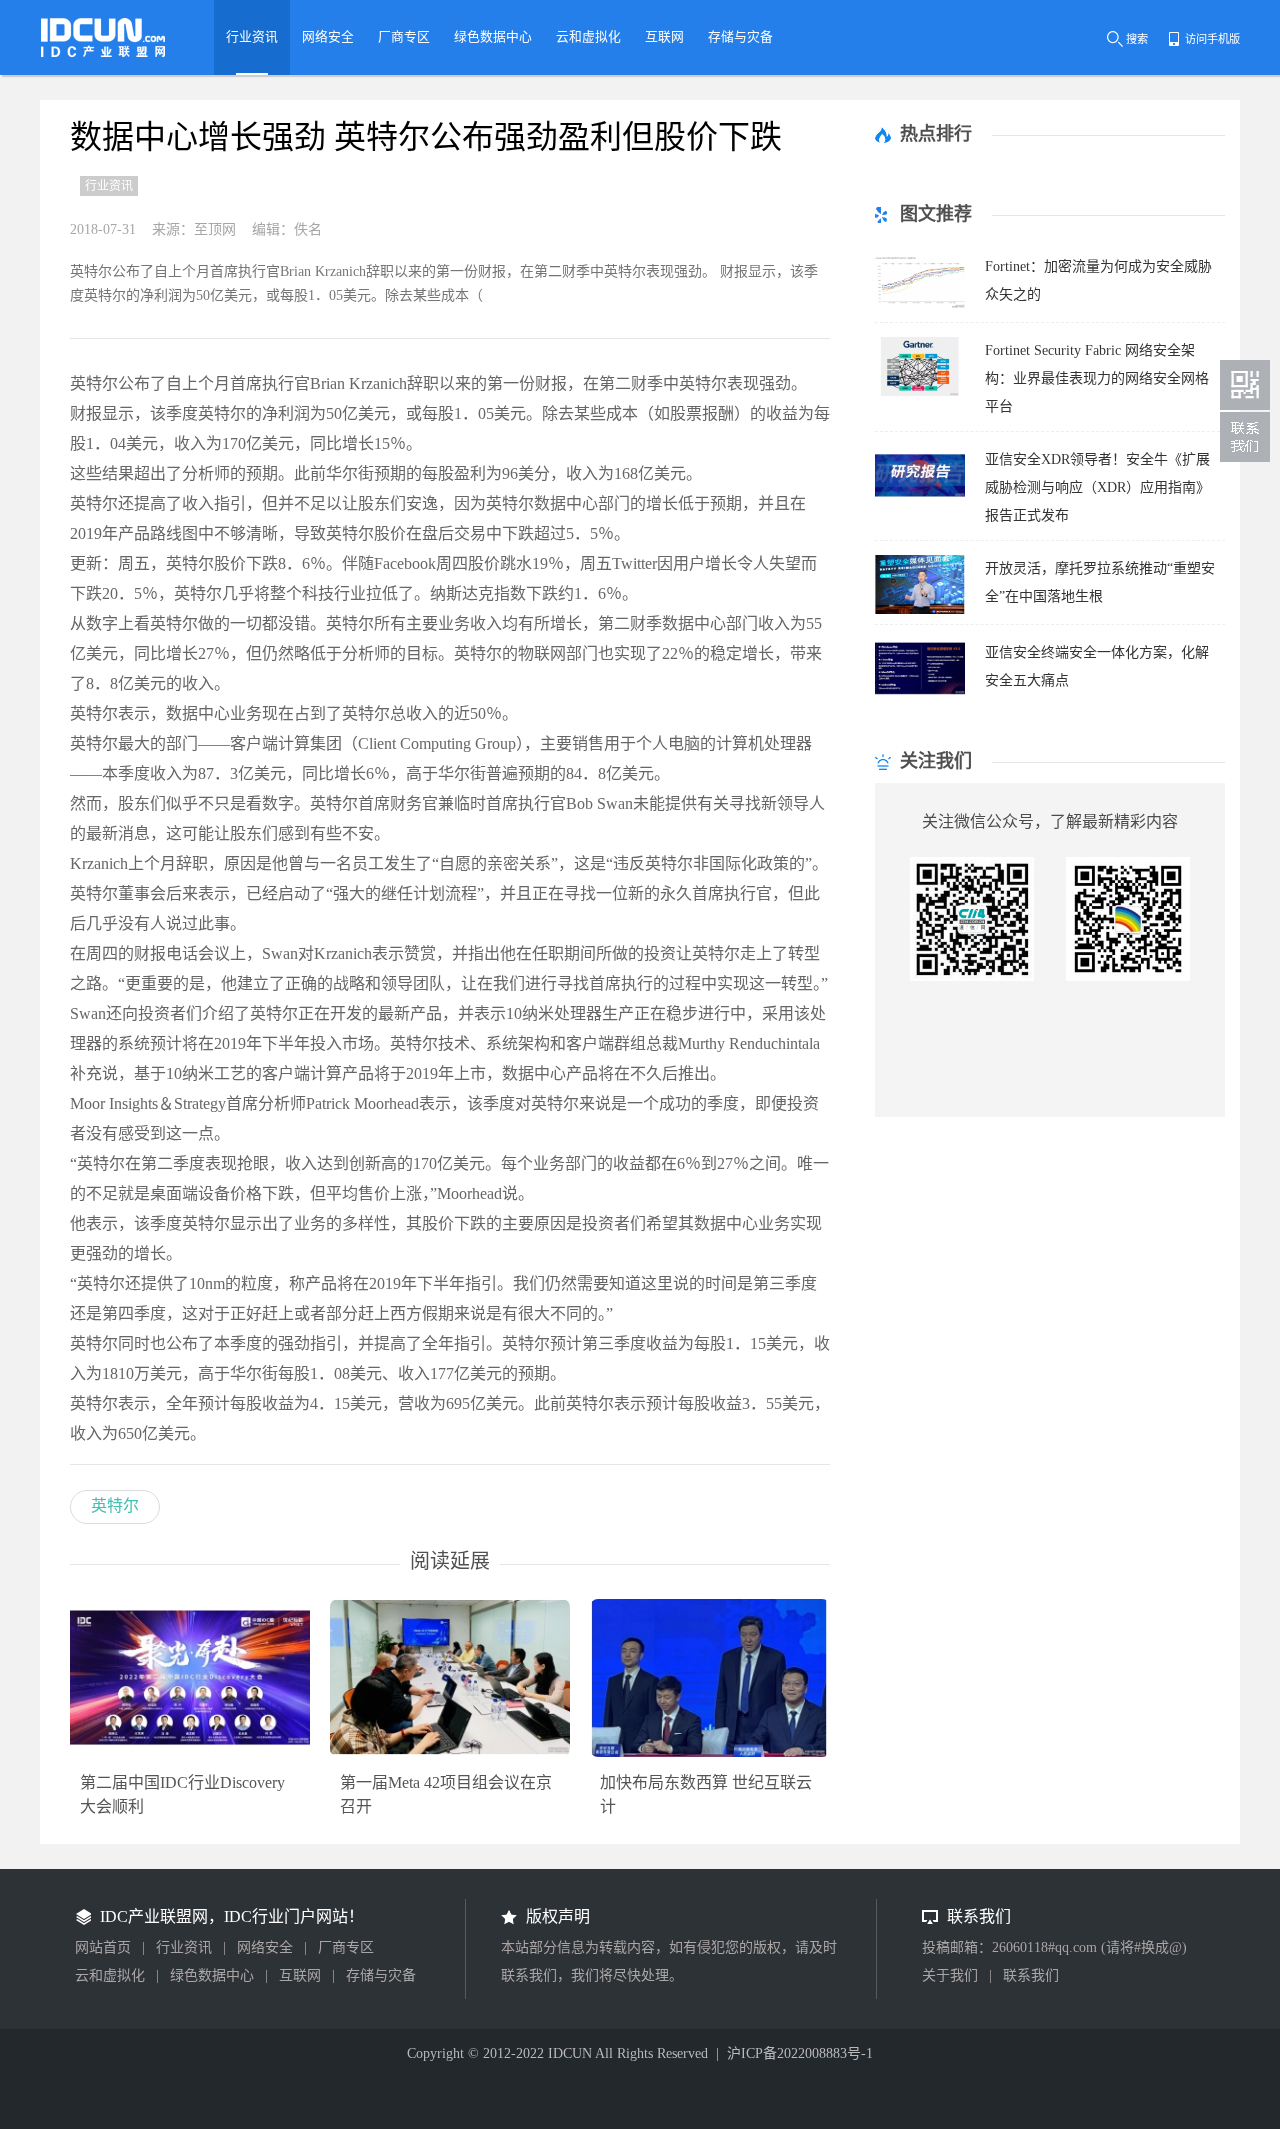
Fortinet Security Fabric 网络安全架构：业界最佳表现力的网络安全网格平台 (1097, 378)
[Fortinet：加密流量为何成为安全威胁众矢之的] (920, 306)
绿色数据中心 (212, 1975)
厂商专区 (346, 1947)
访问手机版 (1212, 39)
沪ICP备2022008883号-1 (800, 2053)
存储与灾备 (381, 1975)
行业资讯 (184, 1947)
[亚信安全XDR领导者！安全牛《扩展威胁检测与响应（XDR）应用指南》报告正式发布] (920, 499)
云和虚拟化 (110, 1975)
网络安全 (265, 1947)
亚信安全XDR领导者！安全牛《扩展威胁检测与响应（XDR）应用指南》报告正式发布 (1097, 487)
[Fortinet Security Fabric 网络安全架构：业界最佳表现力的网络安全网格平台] (920, 390)
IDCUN (570, 2053)
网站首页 (103, 1947)
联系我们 (1031, 1975)
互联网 (300, 1975)
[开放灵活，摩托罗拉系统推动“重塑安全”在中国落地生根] (920, 608)
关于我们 (950, 1975)
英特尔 (115, 1505)
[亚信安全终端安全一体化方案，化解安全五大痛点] (920, 692)
